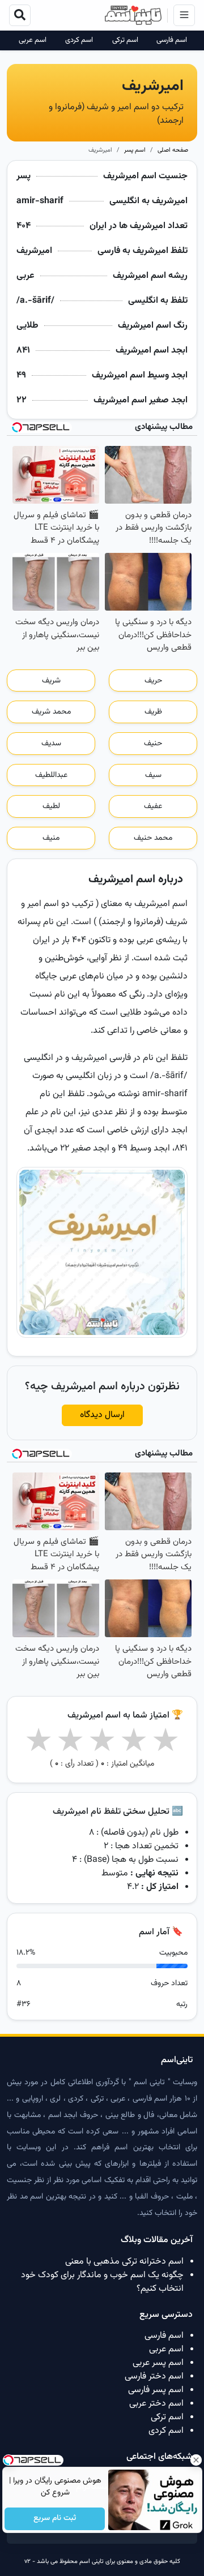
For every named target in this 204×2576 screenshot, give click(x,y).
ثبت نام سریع (55, 2519)
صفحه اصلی (173, 150)
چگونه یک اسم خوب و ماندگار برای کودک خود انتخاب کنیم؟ (102, 2282)
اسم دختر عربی (156, 2404)
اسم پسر (135, 150)
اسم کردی (79, 40)
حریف (153, 681)
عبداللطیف (51, 775)
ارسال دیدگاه (102, 1415)
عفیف (153, 806)
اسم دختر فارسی (154, 2377)
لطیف (51, 806)
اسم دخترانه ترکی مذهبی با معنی (124, 2262)
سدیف (51, 744)
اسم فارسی (172, 40)
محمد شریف (51, 712)
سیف (153, 775)
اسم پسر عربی (158, 2363)
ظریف (153, 712)
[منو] (184, 15)
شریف (51, 681)
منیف (51, 838)
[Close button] (195, 2460)
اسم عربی (33, 40)
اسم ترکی (125, 40)
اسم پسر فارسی (156, 2390)
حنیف (153, 744)
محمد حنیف (153, 838)
